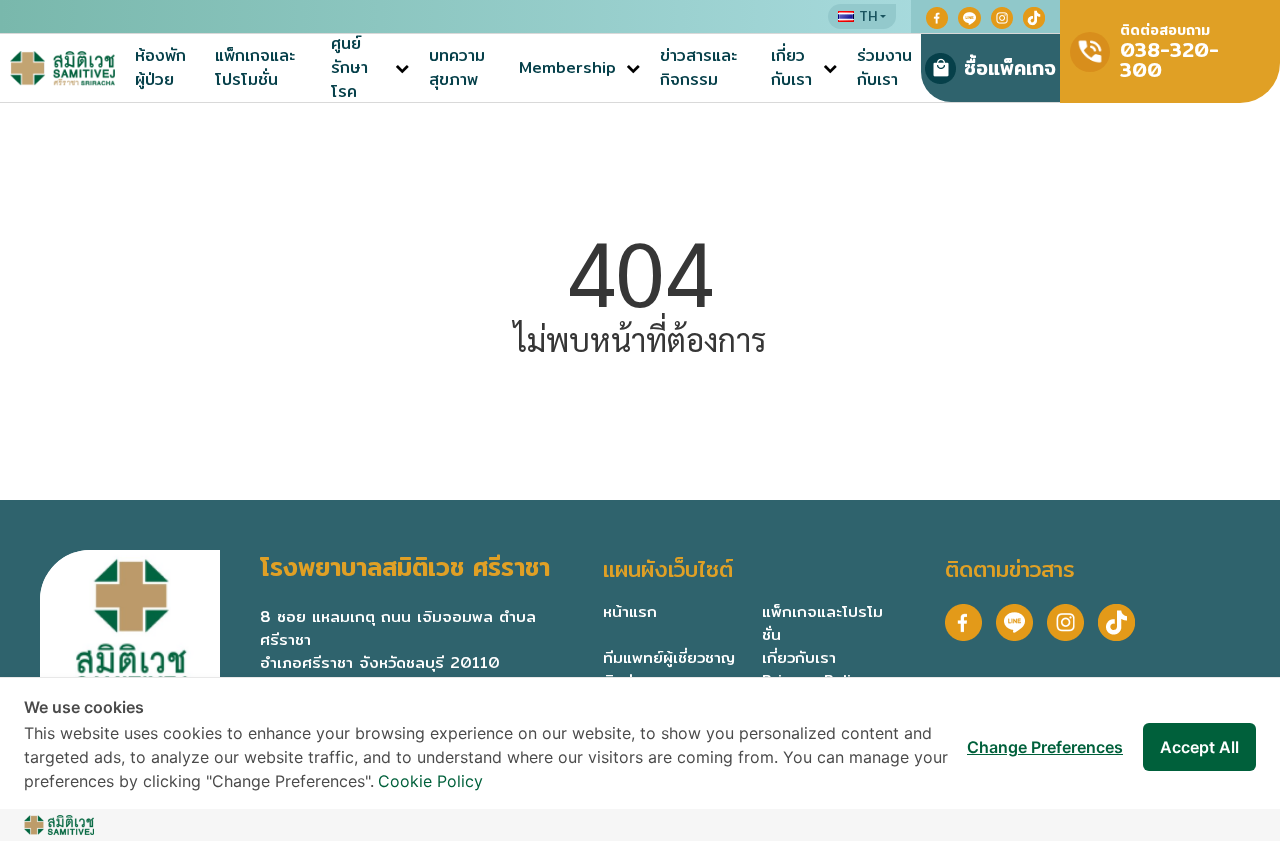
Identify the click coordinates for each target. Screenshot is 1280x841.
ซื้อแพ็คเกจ (1010, 67)
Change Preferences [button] (1045, 747)
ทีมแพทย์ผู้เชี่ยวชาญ (669, 657)
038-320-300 (1169, 59)
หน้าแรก (630, 611)
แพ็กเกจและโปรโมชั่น (255, 68)
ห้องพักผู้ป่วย (160, 68)
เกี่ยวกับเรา (791, 68)
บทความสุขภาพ (457, 68)
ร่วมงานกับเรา (884, 68)
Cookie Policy (430, 781)
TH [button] (868, 16)
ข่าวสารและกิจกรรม (698, 68)
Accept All (1199, 747)
